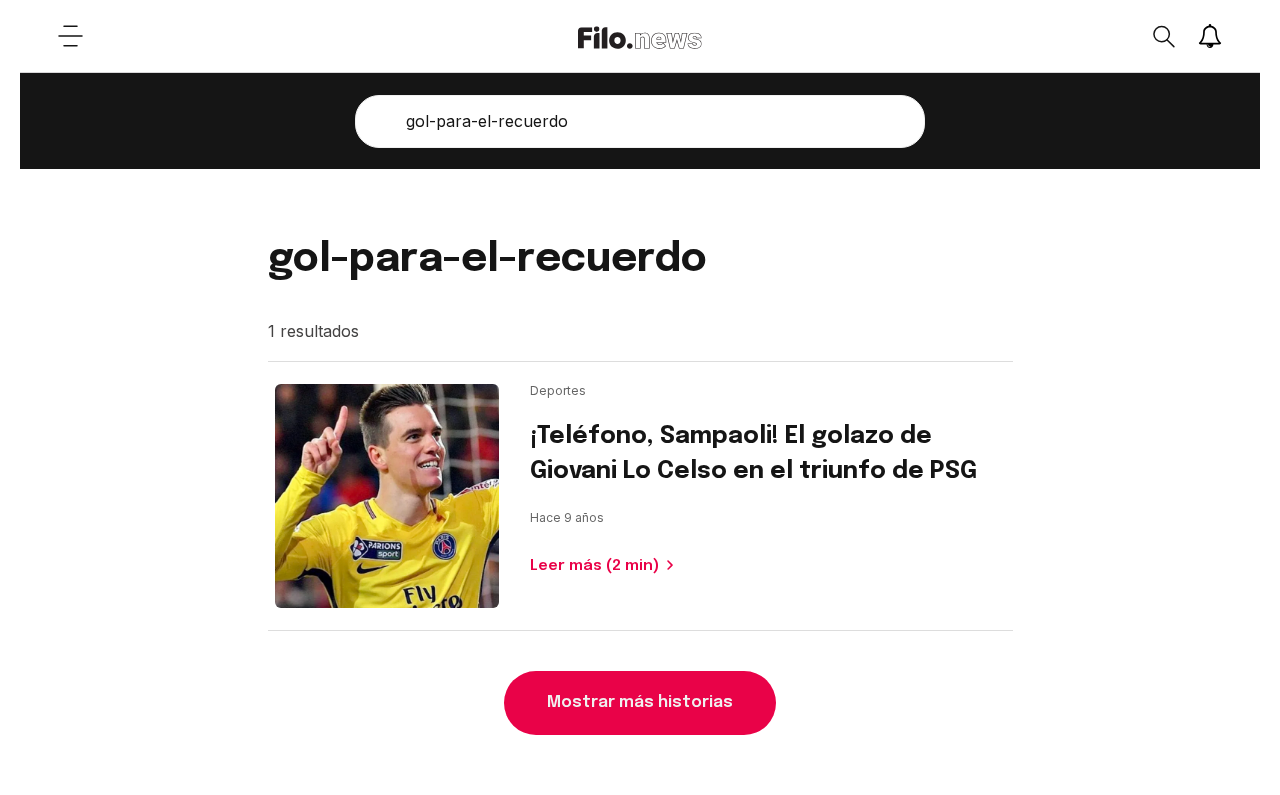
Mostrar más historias (640, 702)
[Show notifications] (1210, 36)
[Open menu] (70, 36)
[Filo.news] (640, 36)
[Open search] (1163, 36)
